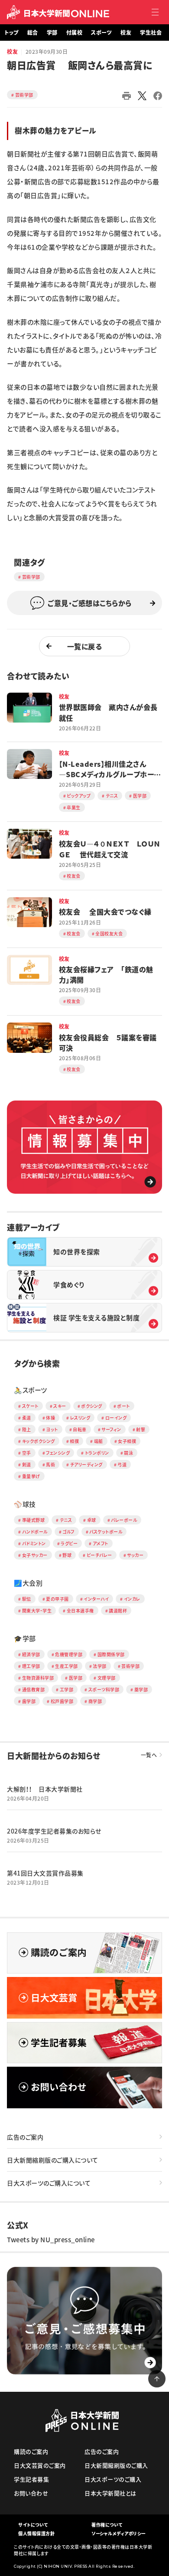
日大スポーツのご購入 (113, 2479)
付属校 (75, 33)
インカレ (132, 1599)
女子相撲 (127, 1441)
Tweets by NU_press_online (51, 2240)
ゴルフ (68, 1532)
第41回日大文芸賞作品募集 (45, 1873)
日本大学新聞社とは (110, 2493)
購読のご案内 (31, 2451)
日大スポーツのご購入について (49, 2183)
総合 (33, 33)
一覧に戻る (85, 646)
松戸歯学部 (62, 1701)
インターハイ (96, 1599)
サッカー (135, 1555)
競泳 (128, 1453)
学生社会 (151, 33)
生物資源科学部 (38, 1678)
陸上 (27, 1429)
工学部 (67, 1689)
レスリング (80, 1418)
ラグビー (69, 1543)
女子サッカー (35, 1555)
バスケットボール (106, 1532)
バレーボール (124, 1520)
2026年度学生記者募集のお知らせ (54, 1831)
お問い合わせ (31, 2493)
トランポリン (97, 1453)
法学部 (100, 1666)
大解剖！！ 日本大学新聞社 (45, 1789)
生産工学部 (67, 1666)
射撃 (141, 1429)
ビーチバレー (99, 1555)
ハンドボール (35, 1532)
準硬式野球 (34, 1520)
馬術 (50, 1464)
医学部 (76, 1678)
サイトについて (33, 2525)
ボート (123, 1406)
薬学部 (141, 1689)
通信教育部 (34, 1689)
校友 (126, 33)
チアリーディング (86, 1464)
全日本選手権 (80, 1610)
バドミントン (34, 1543)
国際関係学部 (111, 1654)
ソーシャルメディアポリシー (119, 2533)
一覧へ (149, 1755)
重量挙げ (31, 1476)
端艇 (99, 1441)
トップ (11, 33)
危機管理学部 (69, 1654)
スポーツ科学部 (104, 1689)
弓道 (122, 1464)
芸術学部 (24, 95)
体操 (50, 1418)
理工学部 (31, 1666)
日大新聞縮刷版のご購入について (53, 2160)
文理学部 (107, 1678)
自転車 (80, 1429)
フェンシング (58, 1453)
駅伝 (27, 1599)
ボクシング (92, 1406)
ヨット (52, 1429)
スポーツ (101, 33)
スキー (60, 1406)
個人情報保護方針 (36, 2533)
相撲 (74, 1441)
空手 (27, 1453)
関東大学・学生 (37, 1610)
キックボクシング (39, 1441)
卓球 (92, 1520)
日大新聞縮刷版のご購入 (116, 2465)
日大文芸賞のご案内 (40, 2465)
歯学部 (29, 1701)
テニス (66, 1520)
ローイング (116, 1418)
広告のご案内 (25, 2137)
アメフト (101, 1543)
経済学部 (31, 1654)
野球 (67, 1555)
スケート (30, 1406)
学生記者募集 (31, 2479)
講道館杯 (118, 1610)
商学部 (95, 1701)
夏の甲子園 (57, 1599)
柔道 (27, 1418)
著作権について (107, 2525)
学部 (52, 33)
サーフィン (111, 1429)
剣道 (27, 1464)
